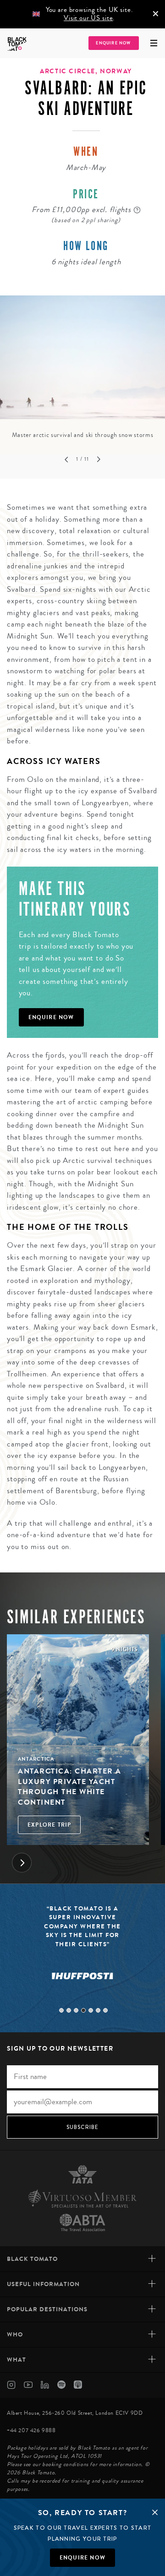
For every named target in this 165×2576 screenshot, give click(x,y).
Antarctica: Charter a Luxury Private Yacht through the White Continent (70, 1786)
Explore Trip (49, 1825)
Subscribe (83, 2127)
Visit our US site (88, 18)
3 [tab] (76, 2010)
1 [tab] (61, 2010)
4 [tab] (83, 2010)
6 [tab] (98, 2010)
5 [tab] (91, 2010)
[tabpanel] (82, 368)
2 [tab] (69, 2010)
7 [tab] (105, 2010)
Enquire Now (113, 43)
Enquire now (82, 2558)
